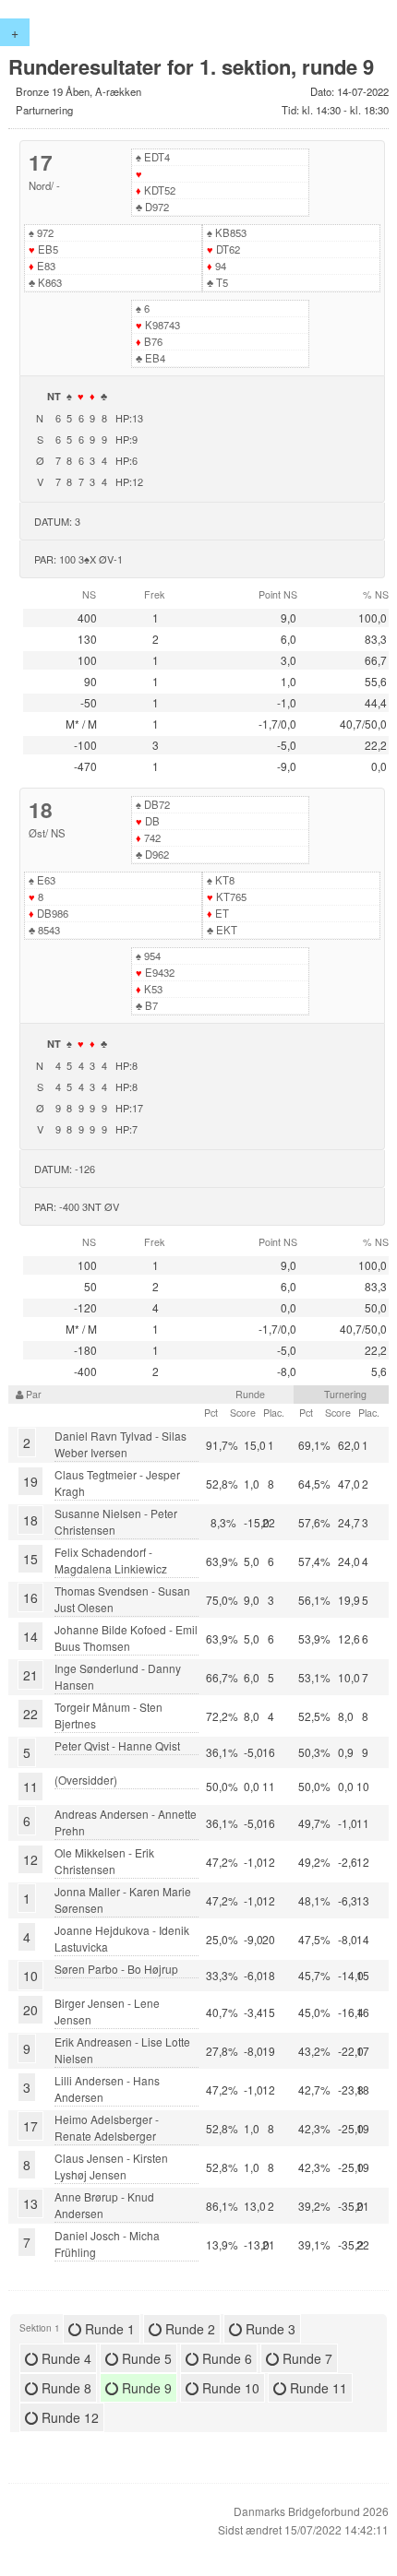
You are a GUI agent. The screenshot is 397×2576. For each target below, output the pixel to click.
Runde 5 (145, 2358)
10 (30, 1976)
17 (30, 2126)
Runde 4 (65, 2358)
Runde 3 (269, 2329)
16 (30, 1597)
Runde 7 (306, 2358)
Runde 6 (225, 2358)
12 (30, 1859)
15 (30, 1559)
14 (30, 1636)
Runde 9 (145, 2388)
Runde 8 (65, 2388)
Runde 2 (188, 2329)
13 (30, 2203)
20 (30, 2010)
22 (30, 1714)
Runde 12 (68, 2417)
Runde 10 (229, 2388)
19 (30, 1481)
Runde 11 (317, 2388)
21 (30, 1675)
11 (30, 1787)
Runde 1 (108, 2329)
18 (30, 1520)
